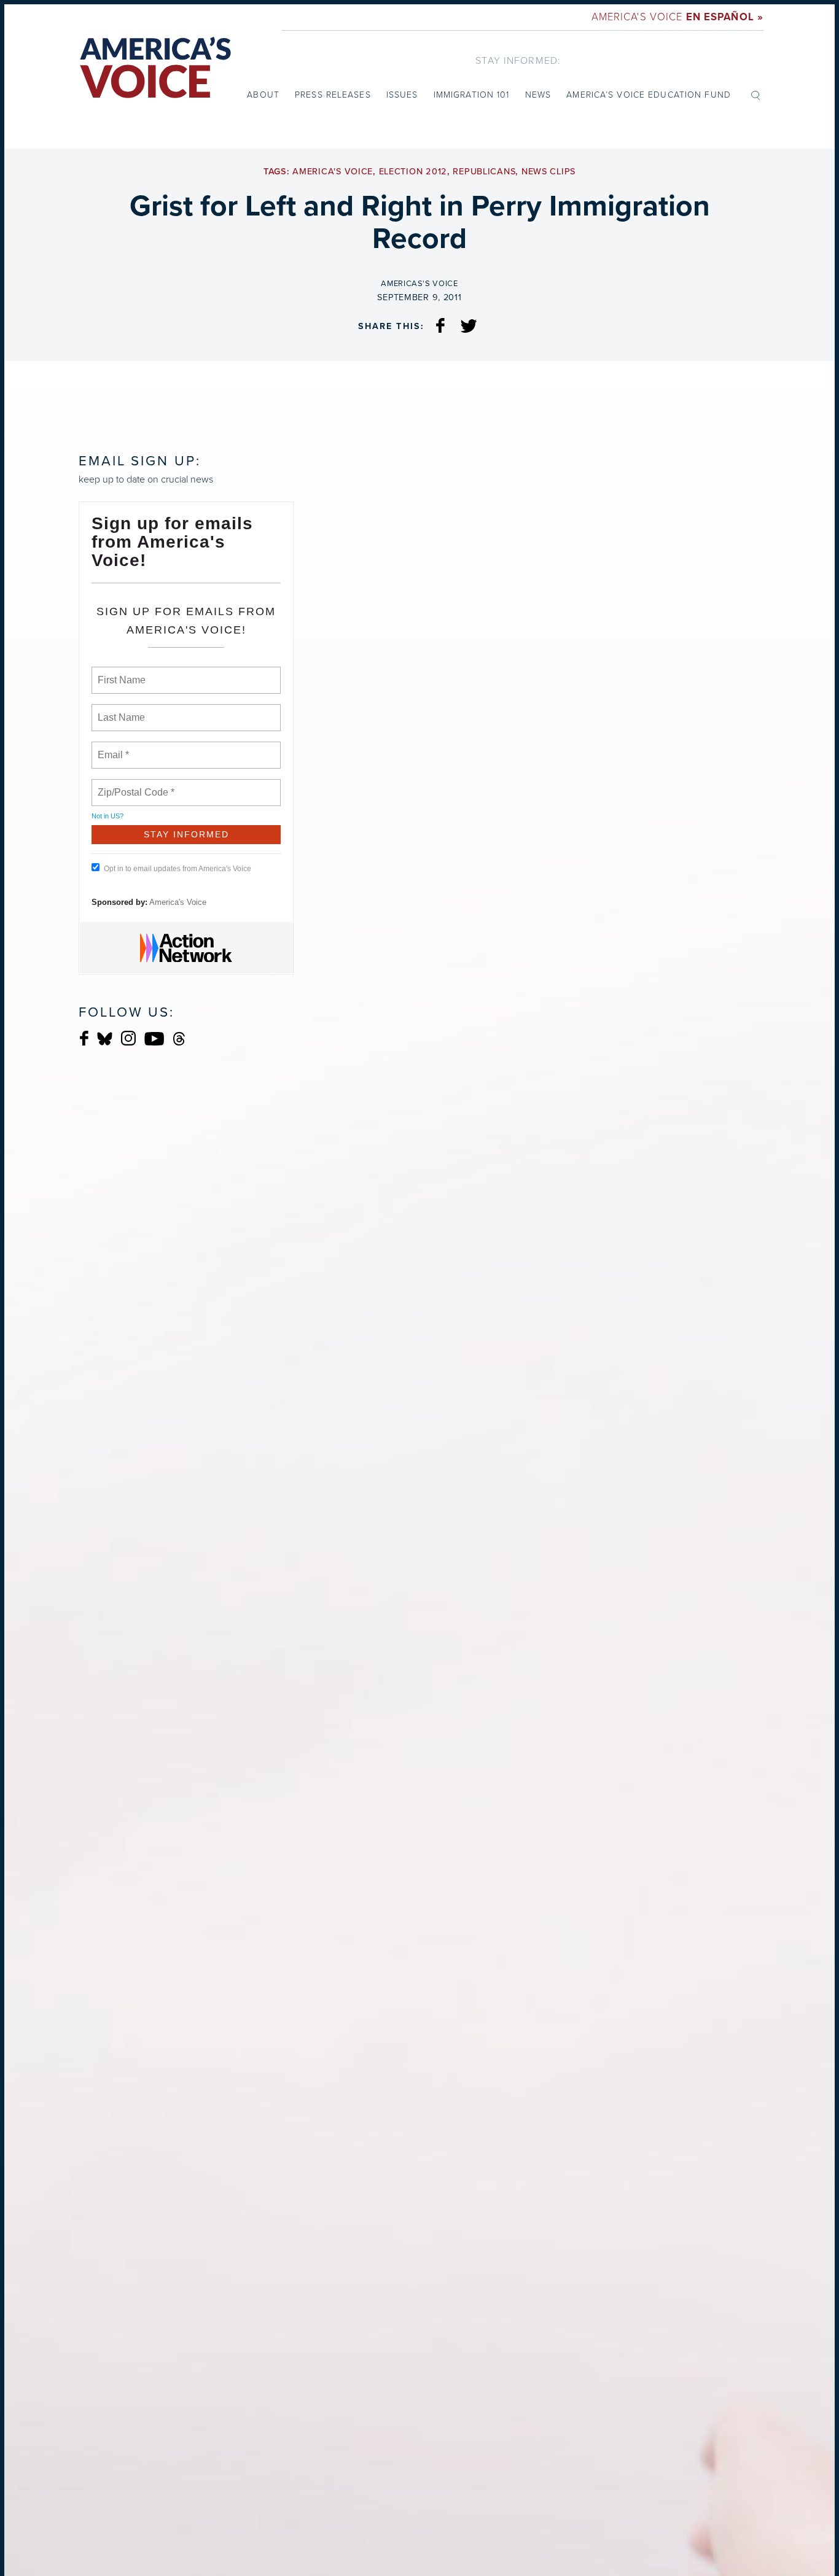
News (538, 95)
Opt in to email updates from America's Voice (178, 869)
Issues (402, 95)
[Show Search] (755, 95)
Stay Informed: (518, 60)
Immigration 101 (472, 95)
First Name (121, 673)
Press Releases (333, 95)
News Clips (548, 172)
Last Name (119, 710)
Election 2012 (413, 172)
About (263, 95)
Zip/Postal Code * (134, 785)
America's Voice (677, 17)
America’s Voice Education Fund (649, 95)
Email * (112, 748)
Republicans (484, 172)
